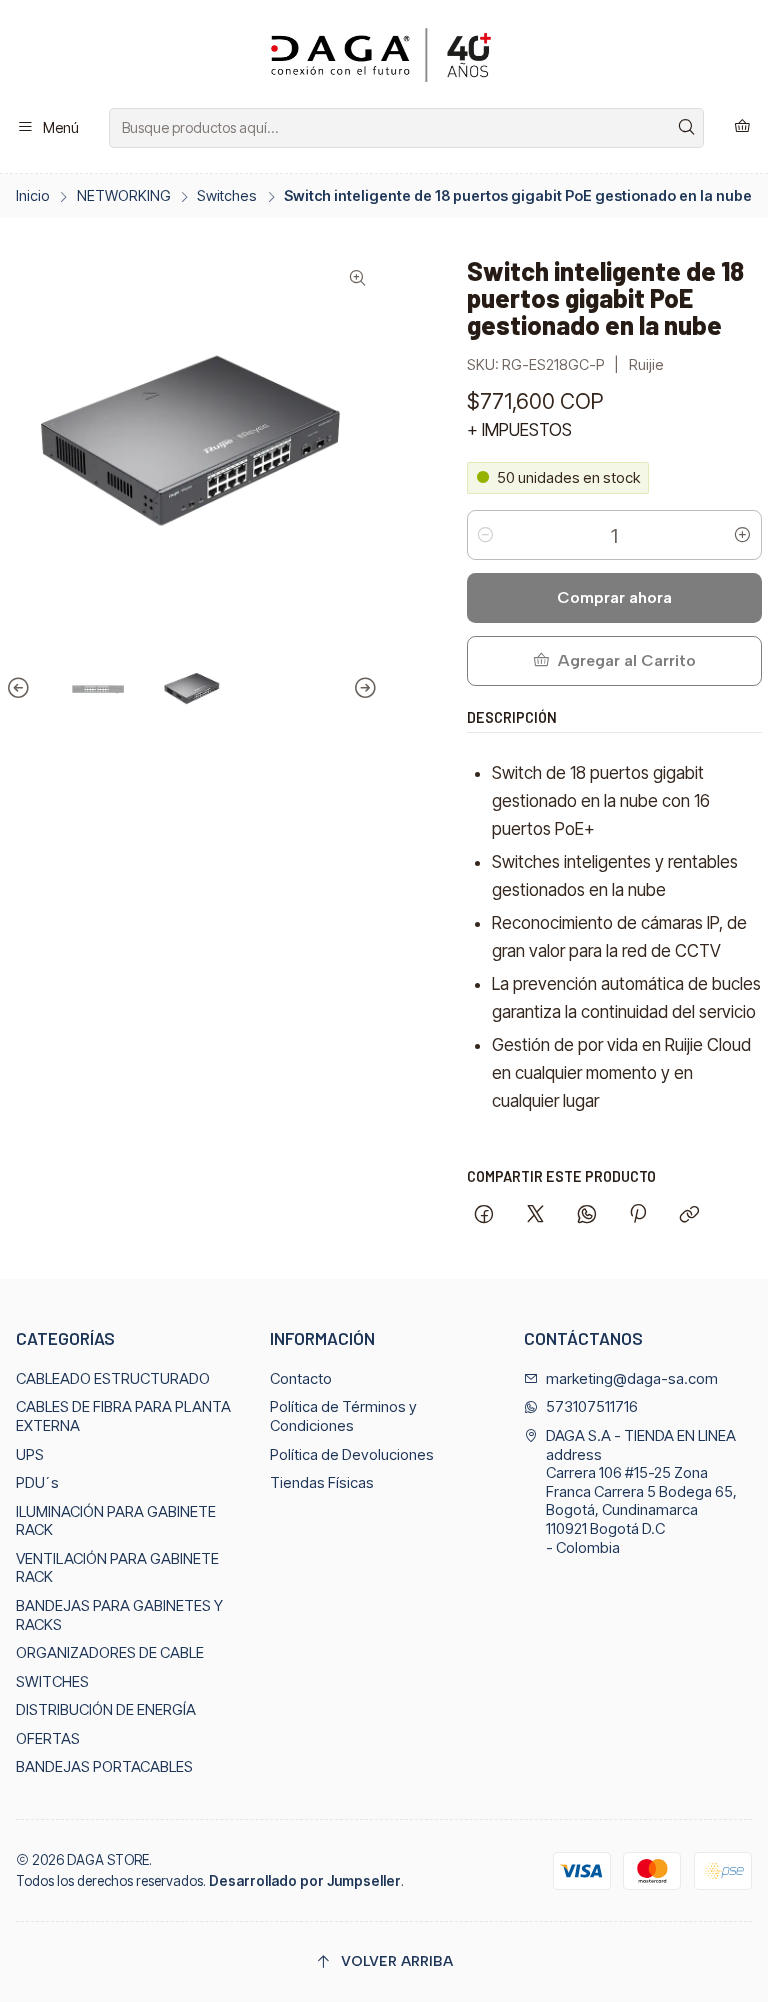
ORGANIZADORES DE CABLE (110, 1653)
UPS (30, 1455)
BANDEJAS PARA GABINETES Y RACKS (119, 1615)
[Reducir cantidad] (486, 535)
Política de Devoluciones (352, 1455)
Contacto (301, 1379)
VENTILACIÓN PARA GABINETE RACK (117, 1568)
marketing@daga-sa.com (632, 1379)
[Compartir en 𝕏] (536, 1216)
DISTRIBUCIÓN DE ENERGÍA (106, 1710)
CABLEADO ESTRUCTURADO (113, 1379)
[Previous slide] (21, 689)
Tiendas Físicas (322, 1483)
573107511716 (592, 1407)
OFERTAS (48, 1739)
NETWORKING (124, 196)
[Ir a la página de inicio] (384, 57)
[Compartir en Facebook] (484, 1216)
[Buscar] (687, 128)
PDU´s (37, 1483)
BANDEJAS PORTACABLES (104, 1767)
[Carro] (742, 127)
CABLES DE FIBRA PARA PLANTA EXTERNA (123, 1416)
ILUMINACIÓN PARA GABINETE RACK (116, 1521)
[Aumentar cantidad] (743, 535)
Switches (227, 196)
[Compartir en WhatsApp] (586, 1216)
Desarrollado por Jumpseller (305, 1881)
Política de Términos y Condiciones (343, 1416)
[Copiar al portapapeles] (690, 1216)
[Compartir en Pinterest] (638, 1216)
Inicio (33, 196)
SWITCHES (52, 1682)
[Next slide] (363, 689)
